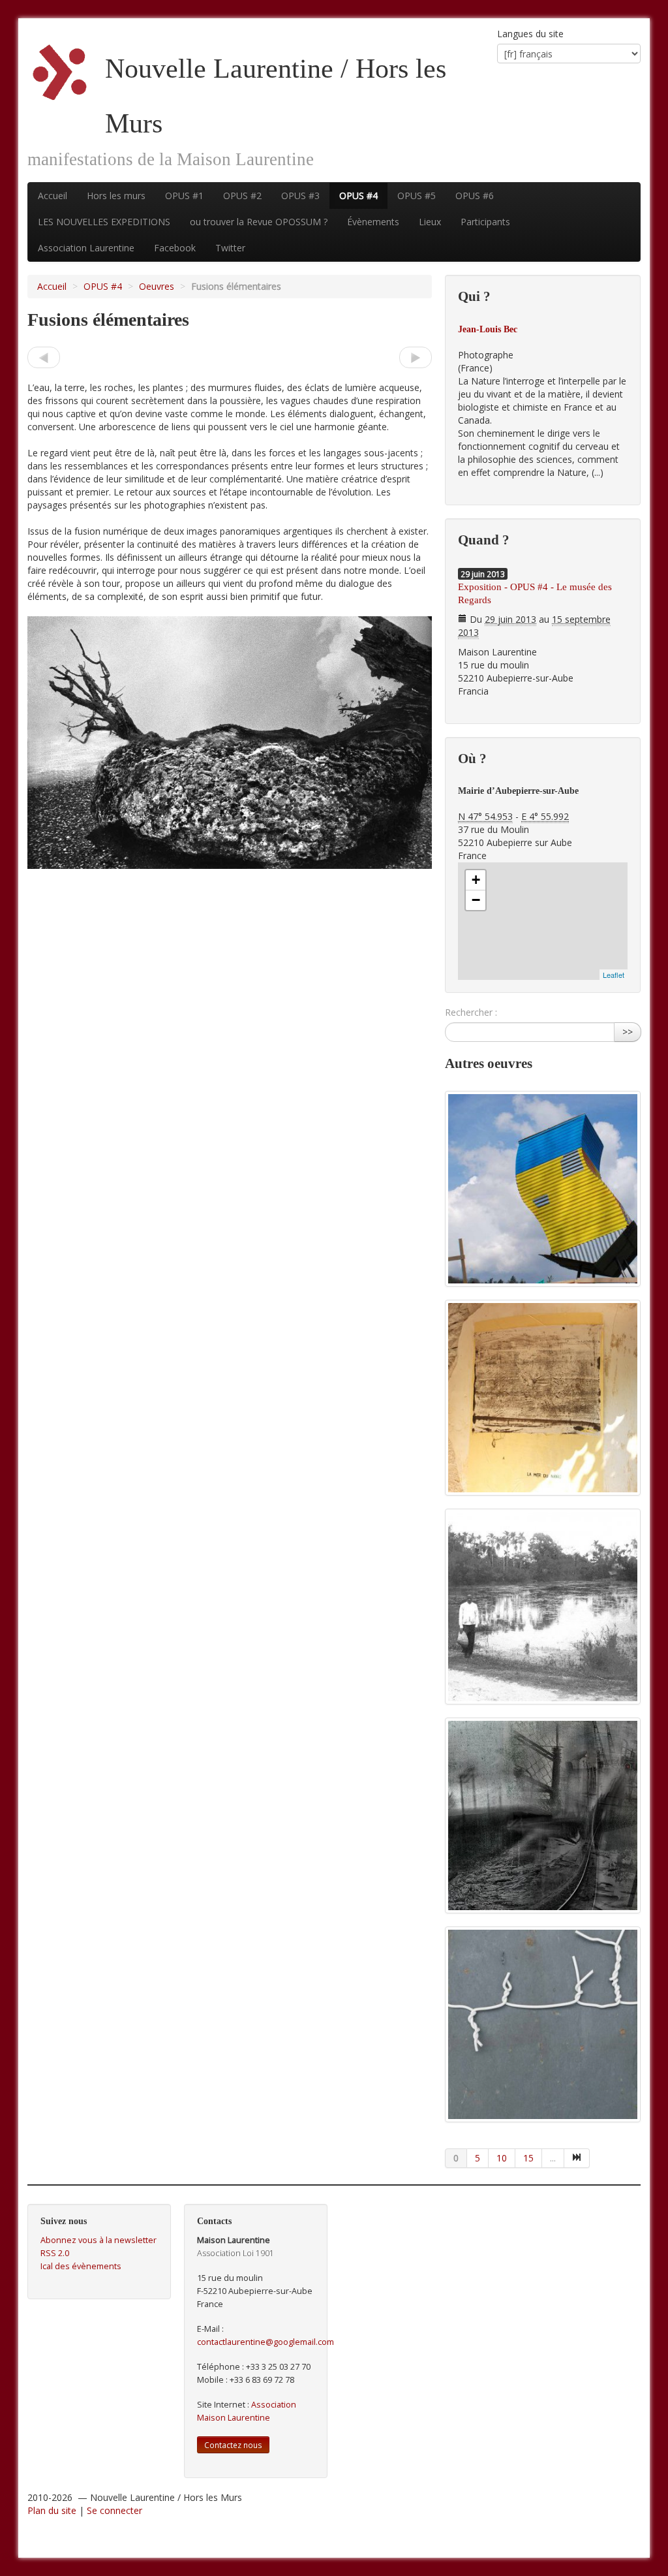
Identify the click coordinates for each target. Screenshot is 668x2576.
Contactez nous (233, 2445)
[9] (577, 2158)
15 (528, 2158)
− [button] (476, 900)
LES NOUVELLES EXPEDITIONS (104, 222)
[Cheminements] (543, 1815)
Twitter (230, 248)
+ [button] (476, 880)
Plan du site (52, 2510)
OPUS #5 (417, 196)
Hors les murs (116, 196)
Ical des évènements (81, 2266)
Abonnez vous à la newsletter (99, 2240)
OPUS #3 (300, 196)
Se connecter (114, 2510)
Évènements (373, 222)
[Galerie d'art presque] (543, 1398)
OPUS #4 (358, 196)
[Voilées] (416, 357)
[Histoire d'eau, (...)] (44, 357)
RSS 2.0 (55, 2253)
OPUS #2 (242, 196)
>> (628, 1032)
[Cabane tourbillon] (543, 1189)
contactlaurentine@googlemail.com (266, 2342)
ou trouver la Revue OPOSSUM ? (259, 222)
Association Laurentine (86, 248)
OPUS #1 (184, 196)
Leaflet (614, 975)
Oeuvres (157, 286)
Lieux (430, 222)
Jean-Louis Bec (488, 329)
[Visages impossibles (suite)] (543, 2024)
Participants (485, 222)
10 (502, 2158)
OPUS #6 (475, 196)
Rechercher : (471, 1012)
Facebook (175, 248)
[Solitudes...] (543, 1607)
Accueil (53, 196)
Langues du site (530, 34)
